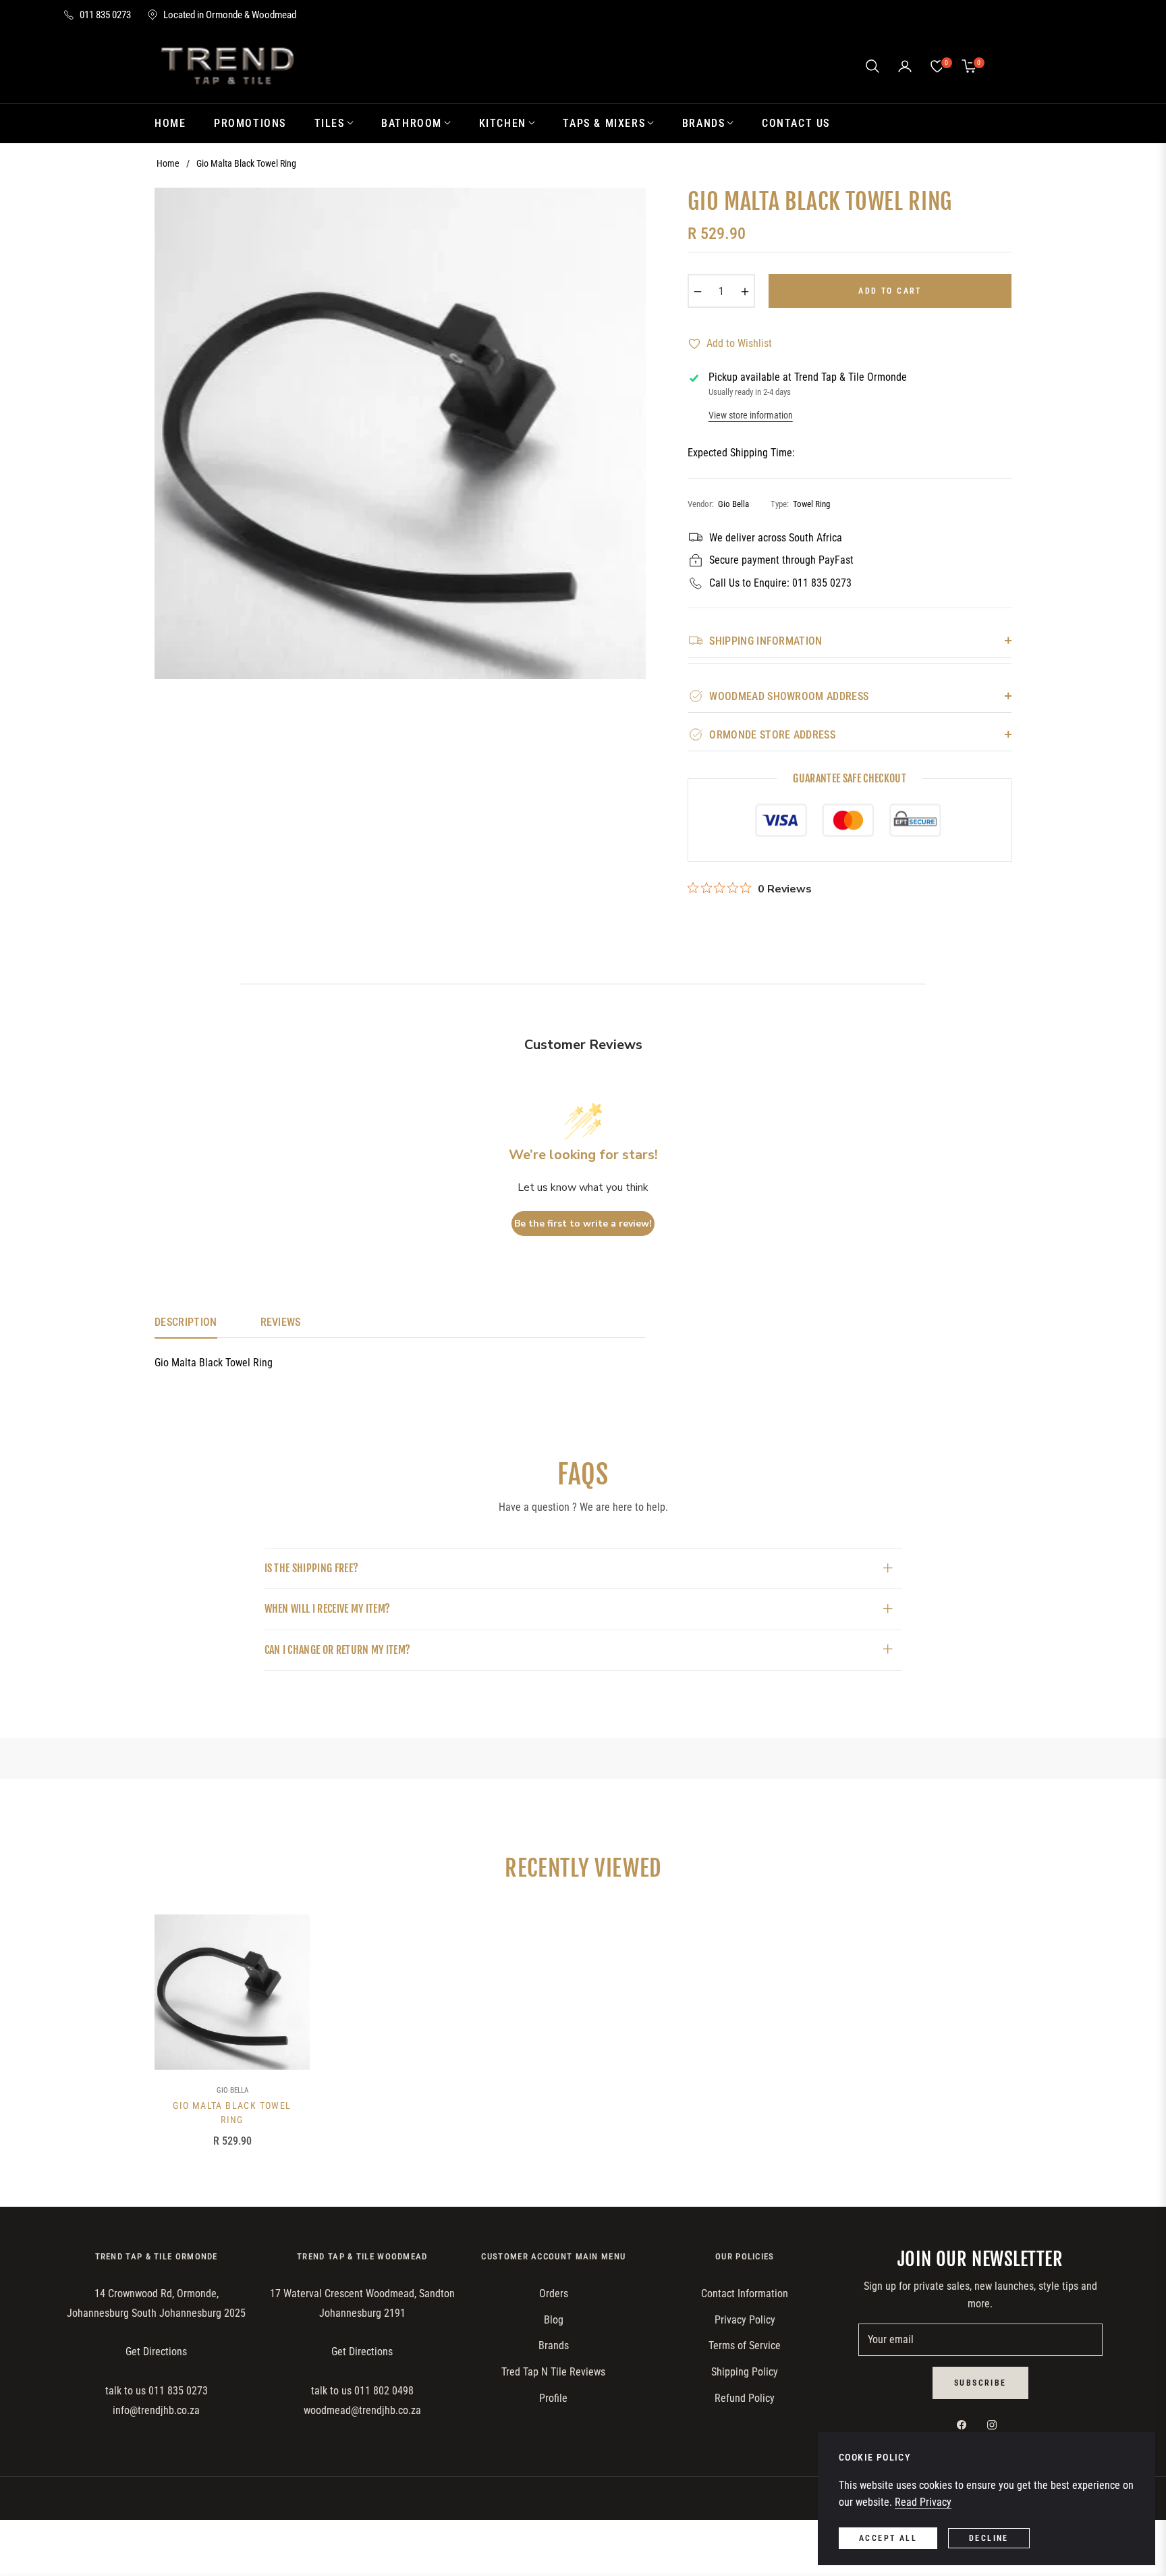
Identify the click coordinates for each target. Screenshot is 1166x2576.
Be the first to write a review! (583, 1224)
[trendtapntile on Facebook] (965, 2425)
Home (168, 163)
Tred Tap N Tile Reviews (553, 2372)
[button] (872, 66)
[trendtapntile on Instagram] (995, 2425)
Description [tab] (186, 1322)
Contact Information (745, 2293)
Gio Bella (232, 2090)
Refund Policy (745, 2398)
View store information (751, 415)
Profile (553, 2398)
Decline (989, 2538)
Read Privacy (923, 2502)
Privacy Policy (745, 2320)
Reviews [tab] (281, 1322)
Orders (554, 2293)
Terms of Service (745, 2345)
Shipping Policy (745, 2372)
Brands (554, 2345)
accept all (888, 2538)
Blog (554, 2320)
